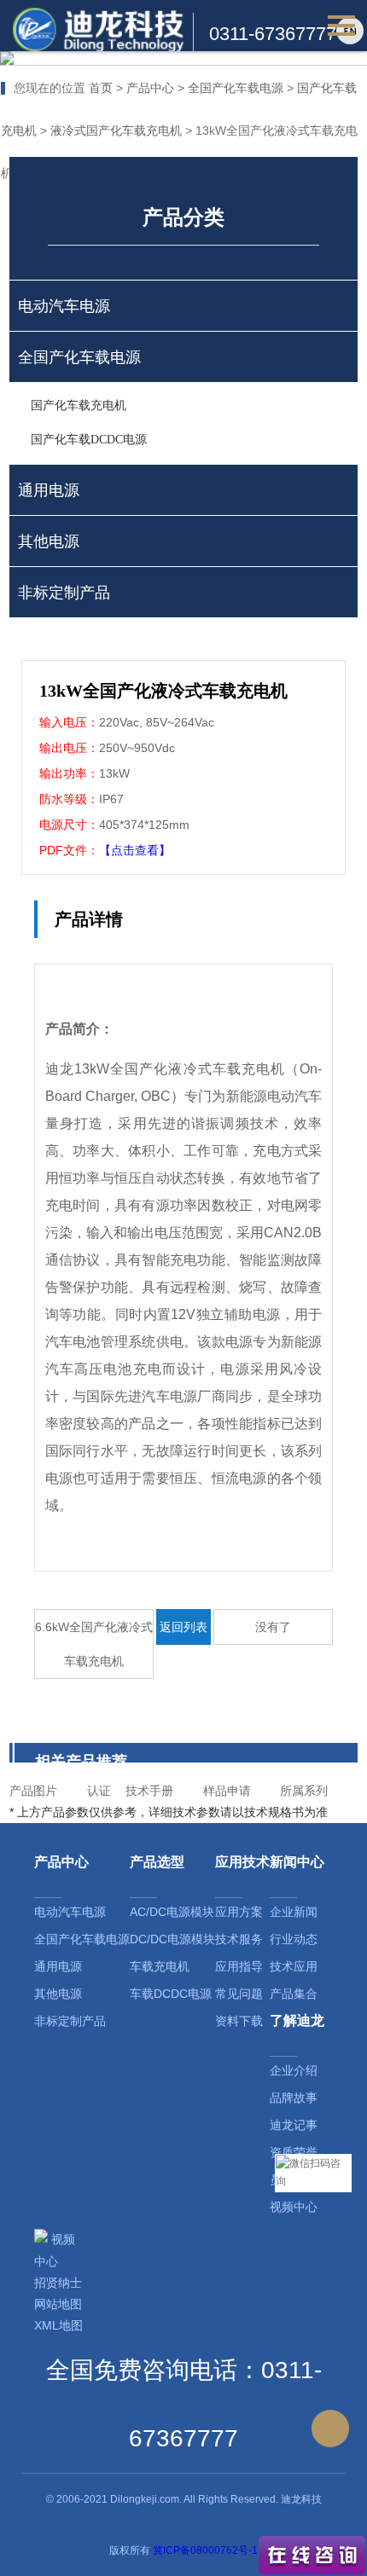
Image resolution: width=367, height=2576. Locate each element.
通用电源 (58, 1966)
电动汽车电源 (70, 1912)
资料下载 (239, 2021)
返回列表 (183, 1627)
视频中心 (294, 2207)
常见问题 (239, 1994)
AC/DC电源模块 (172, 1912)
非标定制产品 (70, 2021)
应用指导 (239, 1966)
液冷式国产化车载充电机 (116, 130)
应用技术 (242, 1862)
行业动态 (294, 1939)
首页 (101, 88)
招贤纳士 (58, 2283)
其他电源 (58, 1994)
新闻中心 (297, 1862)
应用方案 (239, 1912)
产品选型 (157, 1862)
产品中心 (150, 88)
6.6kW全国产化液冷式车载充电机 (94, 1644)
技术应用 (294, 1966)
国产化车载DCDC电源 (89, 440)
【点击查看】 (135, 850)
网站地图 (58, 2304)
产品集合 (294, 1994)
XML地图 (58, 2325)
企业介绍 (294, 2070)
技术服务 (239, 1939)
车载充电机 (160, 1966)
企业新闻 (294, 1912)
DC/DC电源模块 (172, 1939)
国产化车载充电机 (79, 405)
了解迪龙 (297, 2020)
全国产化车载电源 (236, 88)
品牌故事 (294, 2098)
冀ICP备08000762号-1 (205, 2550)
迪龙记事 (294, 2125)
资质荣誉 (294, 2152)
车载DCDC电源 (171, 1994)
